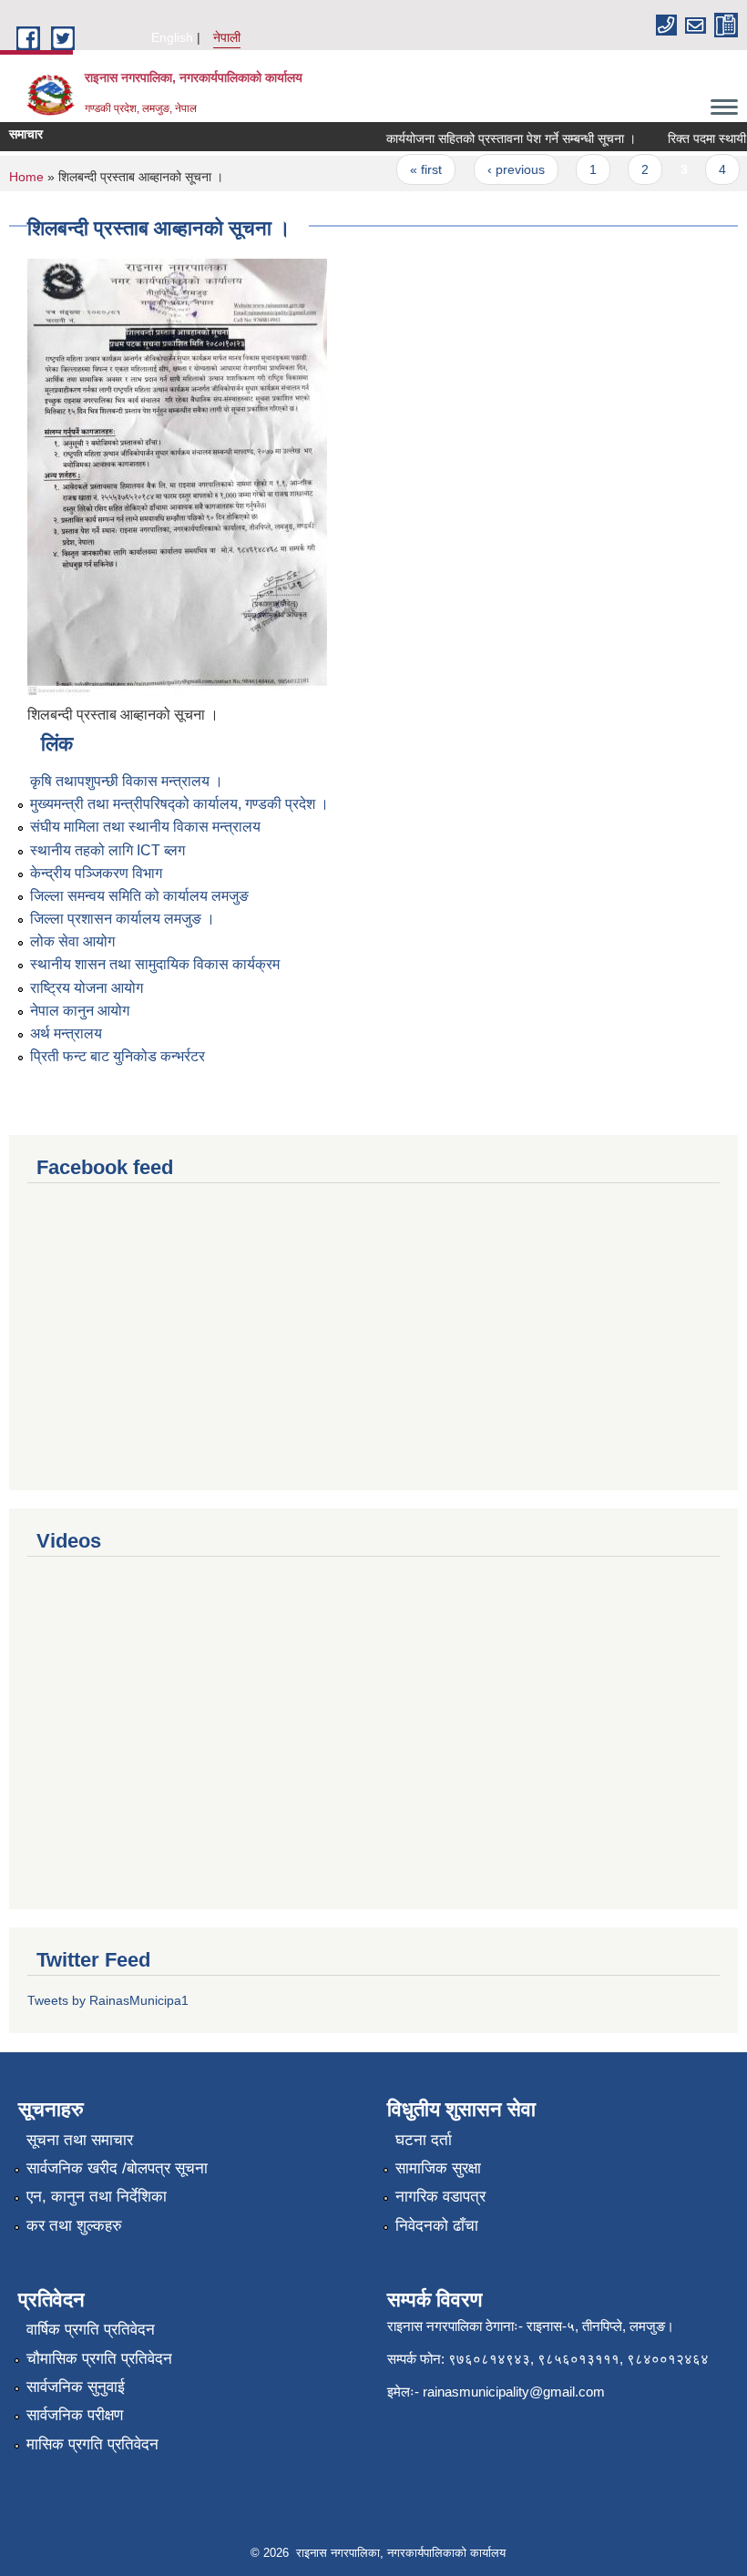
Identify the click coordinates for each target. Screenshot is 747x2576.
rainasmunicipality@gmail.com (514, 2392)
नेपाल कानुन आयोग (80, 1011)
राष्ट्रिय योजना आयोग (87, 988)
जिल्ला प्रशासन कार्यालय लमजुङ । (123, 919)
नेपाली (227, 37)
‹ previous (501, 169)
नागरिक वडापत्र (440, 2197)
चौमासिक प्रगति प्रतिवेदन (99, 2359)
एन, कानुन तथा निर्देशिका (97, 2197)
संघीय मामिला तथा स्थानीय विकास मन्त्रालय (145, 827)
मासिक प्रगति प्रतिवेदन (92, 2444)
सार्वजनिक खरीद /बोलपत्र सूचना (117, 2168)
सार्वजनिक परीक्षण (75, 2415)
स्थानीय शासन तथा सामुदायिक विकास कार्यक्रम (155, 964)
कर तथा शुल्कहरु (74, 2226)
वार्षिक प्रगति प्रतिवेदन (91, 2330)
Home (26, 177)
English (172, 37)
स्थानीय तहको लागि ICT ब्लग (107, 850)
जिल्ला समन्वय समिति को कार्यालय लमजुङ (139, 896)
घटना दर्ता (424, 2140)
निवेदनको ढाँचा (437, 2226)
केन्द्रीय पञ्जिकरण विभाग (96, 873)
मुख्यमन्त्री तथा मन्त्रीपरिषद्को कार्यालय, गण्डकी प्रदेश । (179, 804)
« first (411, 169)
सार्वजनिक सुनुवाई (76, 2387)
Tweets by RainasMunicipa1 (108, 2000)
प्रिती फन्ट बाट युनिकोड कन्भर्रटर (118, 1056)
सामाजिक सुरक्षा (438, 2168)
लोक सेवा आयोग (72, 941)
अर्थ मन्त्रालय (66, 1033)
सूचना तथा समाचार (80, 2140)
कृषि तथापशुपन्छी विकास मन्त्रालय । (127, 781)
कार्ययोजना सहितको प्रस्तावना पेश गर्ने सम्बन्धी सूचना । (496, 138)
